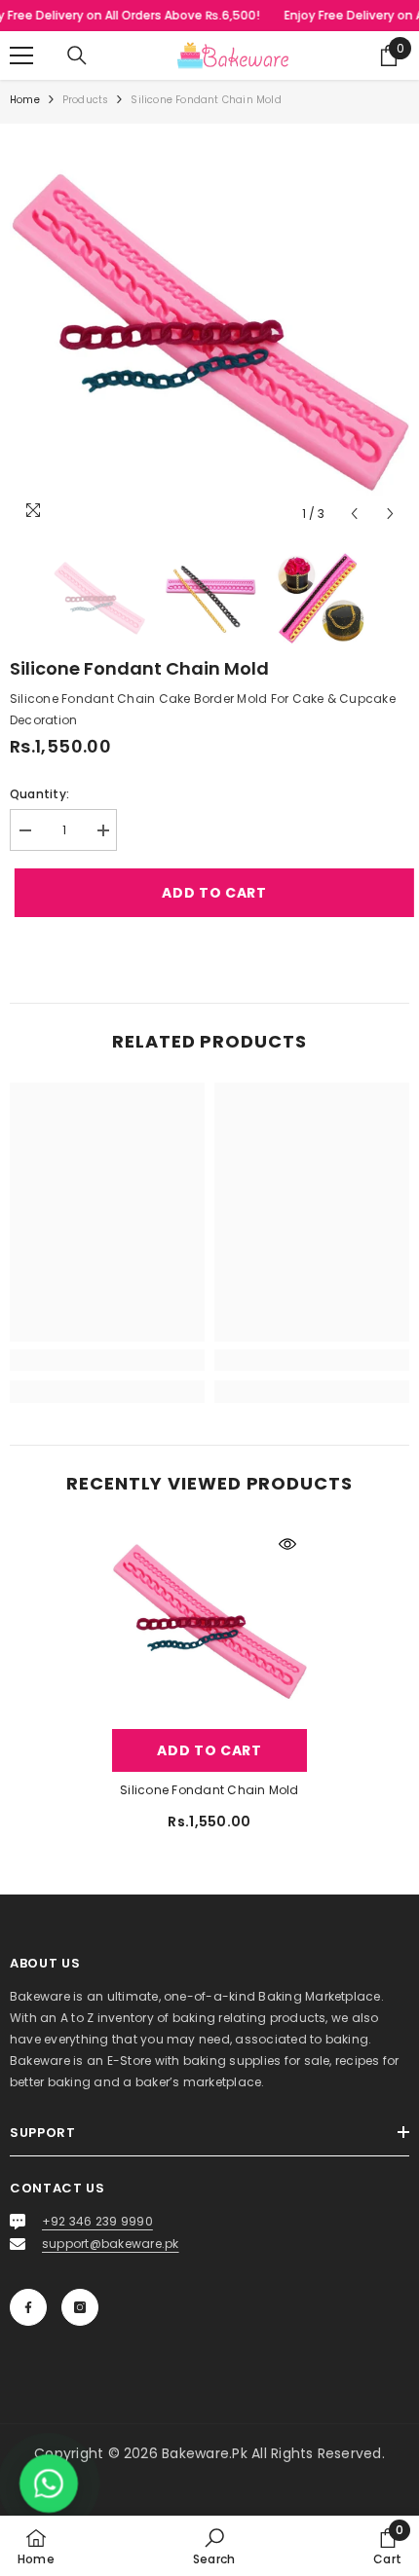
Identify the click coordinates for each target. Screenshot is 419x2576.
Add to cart (206, 893)
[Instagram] (80, 2307)
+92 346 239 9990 (97, 2221)
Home (25, 100)
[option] (209, 333)
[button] (354, 514)
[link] (107, 1360)
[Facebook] (28, 2307)
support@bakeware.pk (111, 2244)
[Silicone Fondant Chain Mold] (209, 1622)
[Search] (77, 55)
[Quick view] (287, 1544)
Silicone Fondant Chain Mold (209, 1790)
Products (86, 100)
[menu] (21, 55)
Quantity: (39, 794)
